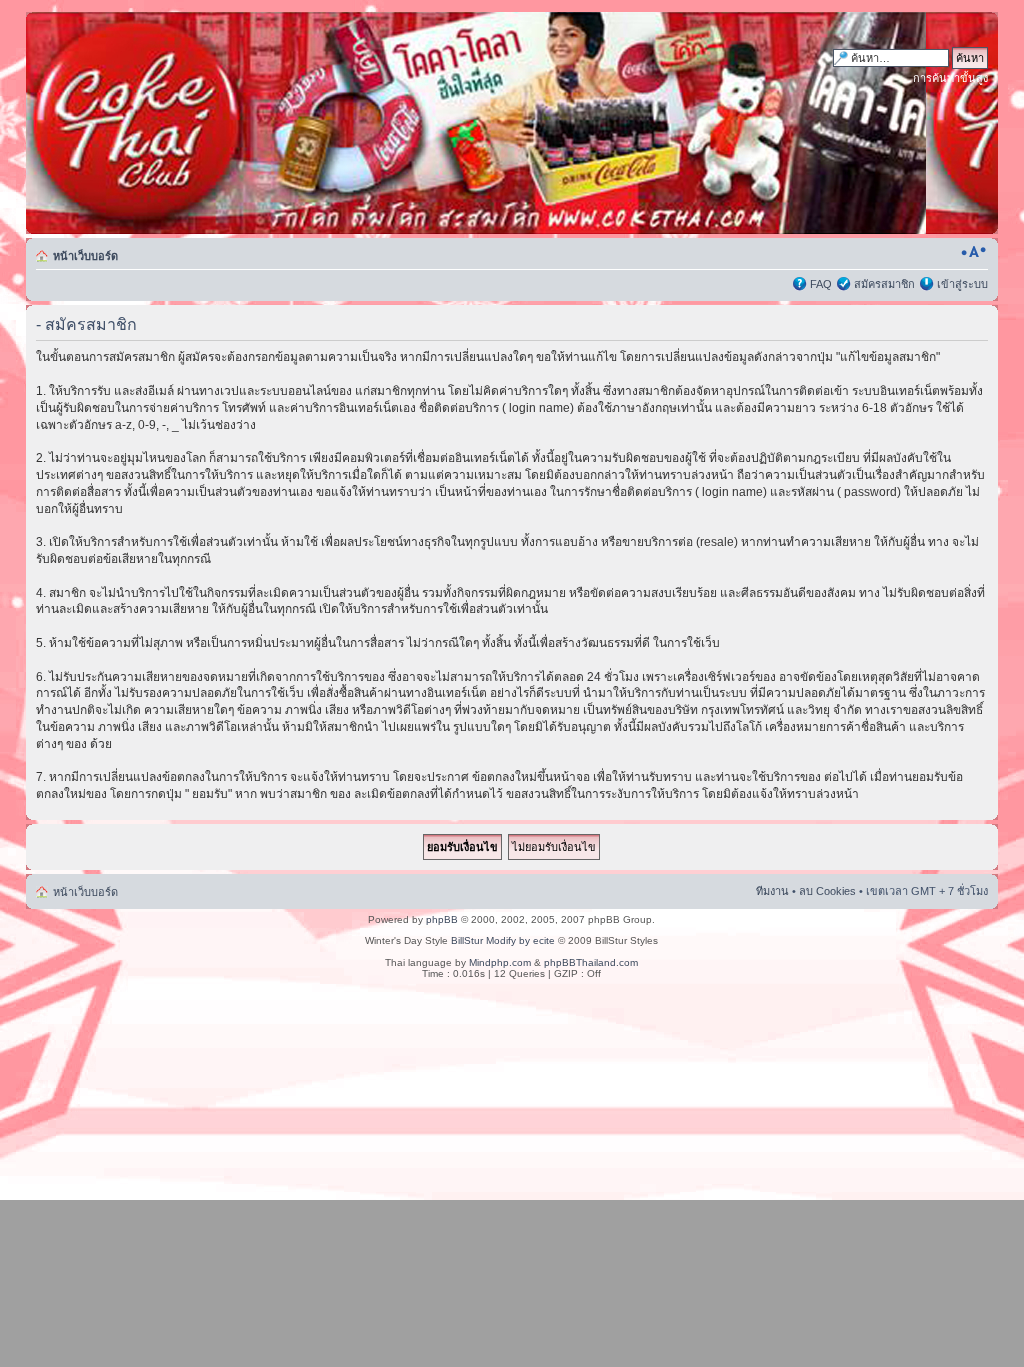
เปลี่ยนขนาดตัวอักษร (973, 252)
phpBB (442, 919)
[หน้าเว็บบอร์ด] (217, 123)
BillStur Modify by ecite (503, 940)
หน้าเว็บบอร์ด (85, 256)
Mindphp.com (500, 962)
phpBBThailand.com (591, 962)
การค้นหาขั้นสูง (950, 78)
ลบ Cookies (827, 891)
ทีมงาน (772, 891)
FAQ (821, 284)
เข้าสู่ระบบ (962, 284)
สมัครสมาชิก (884, 284)
